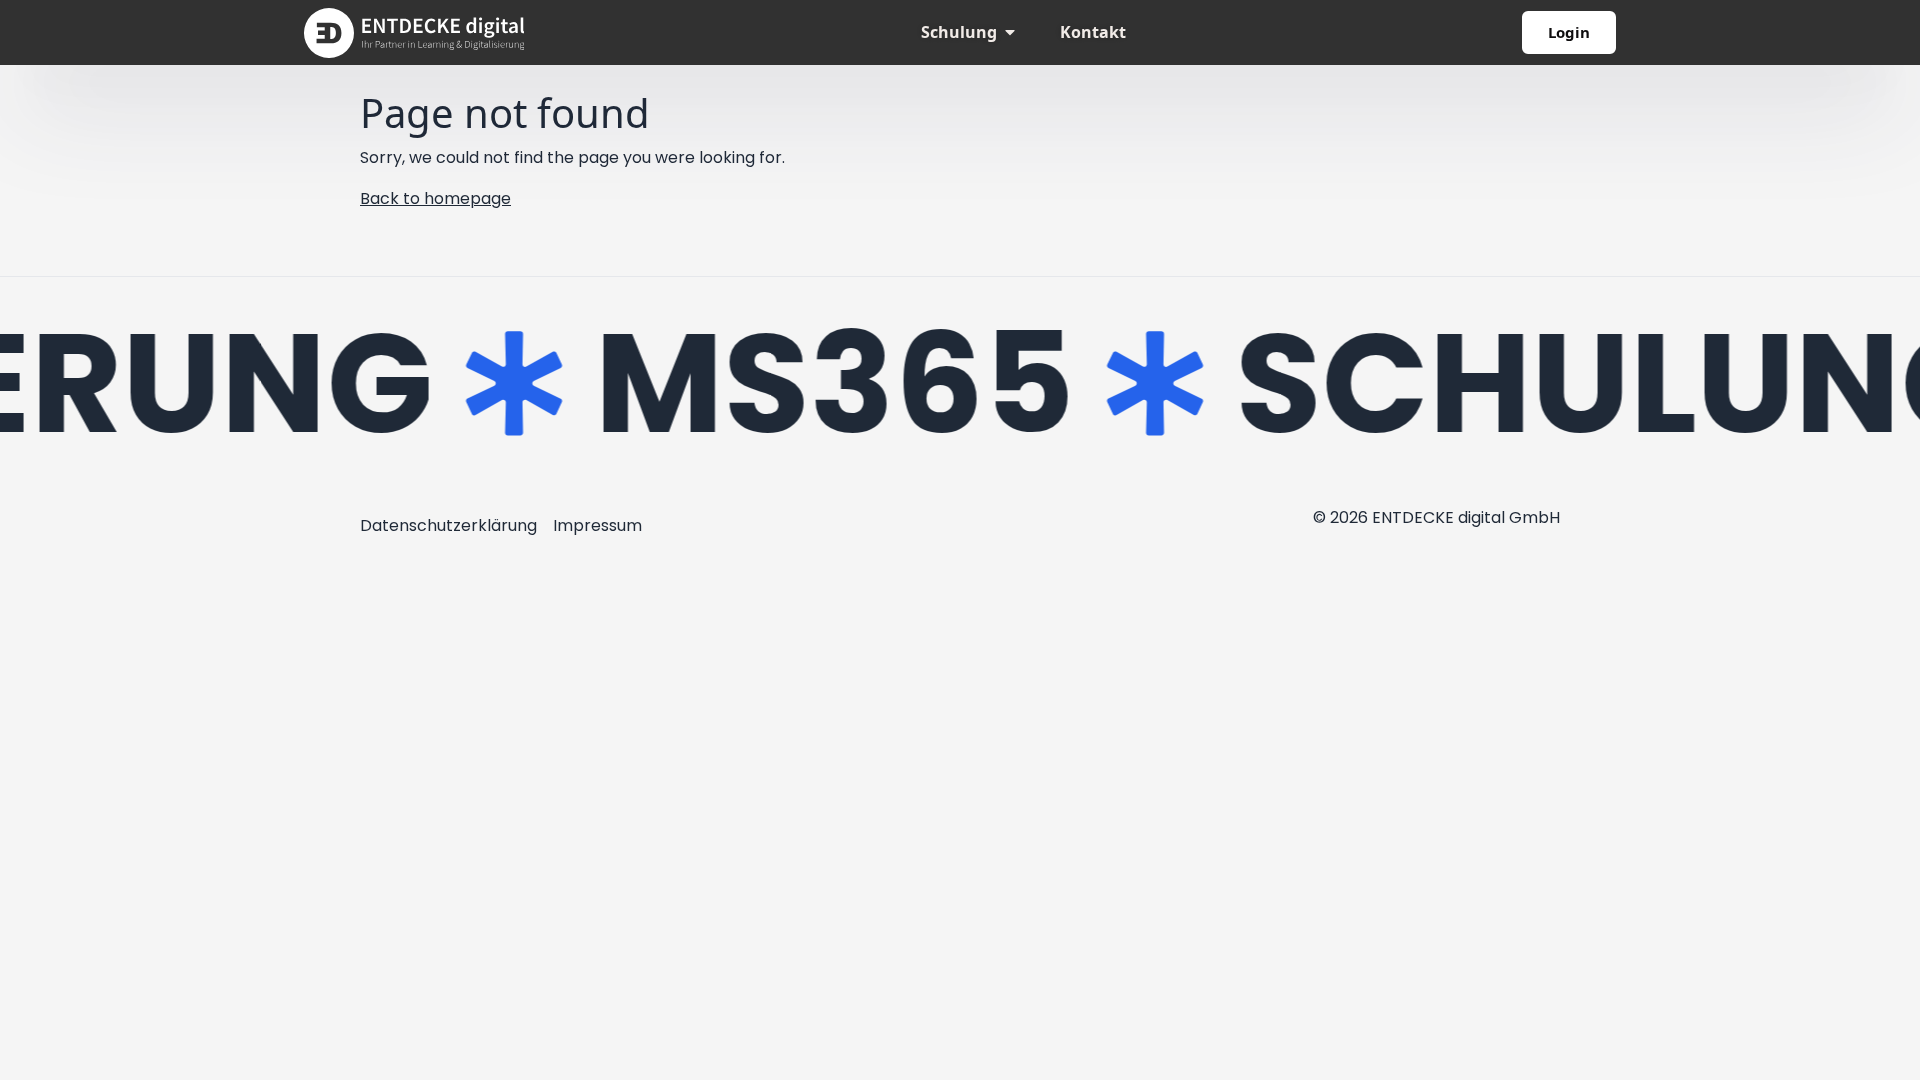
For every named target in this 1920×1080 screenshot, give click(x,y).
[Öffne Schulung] (1010, 32)
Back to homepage (435, 198)
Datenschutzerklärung (448, 525)
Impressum (597, 525)
